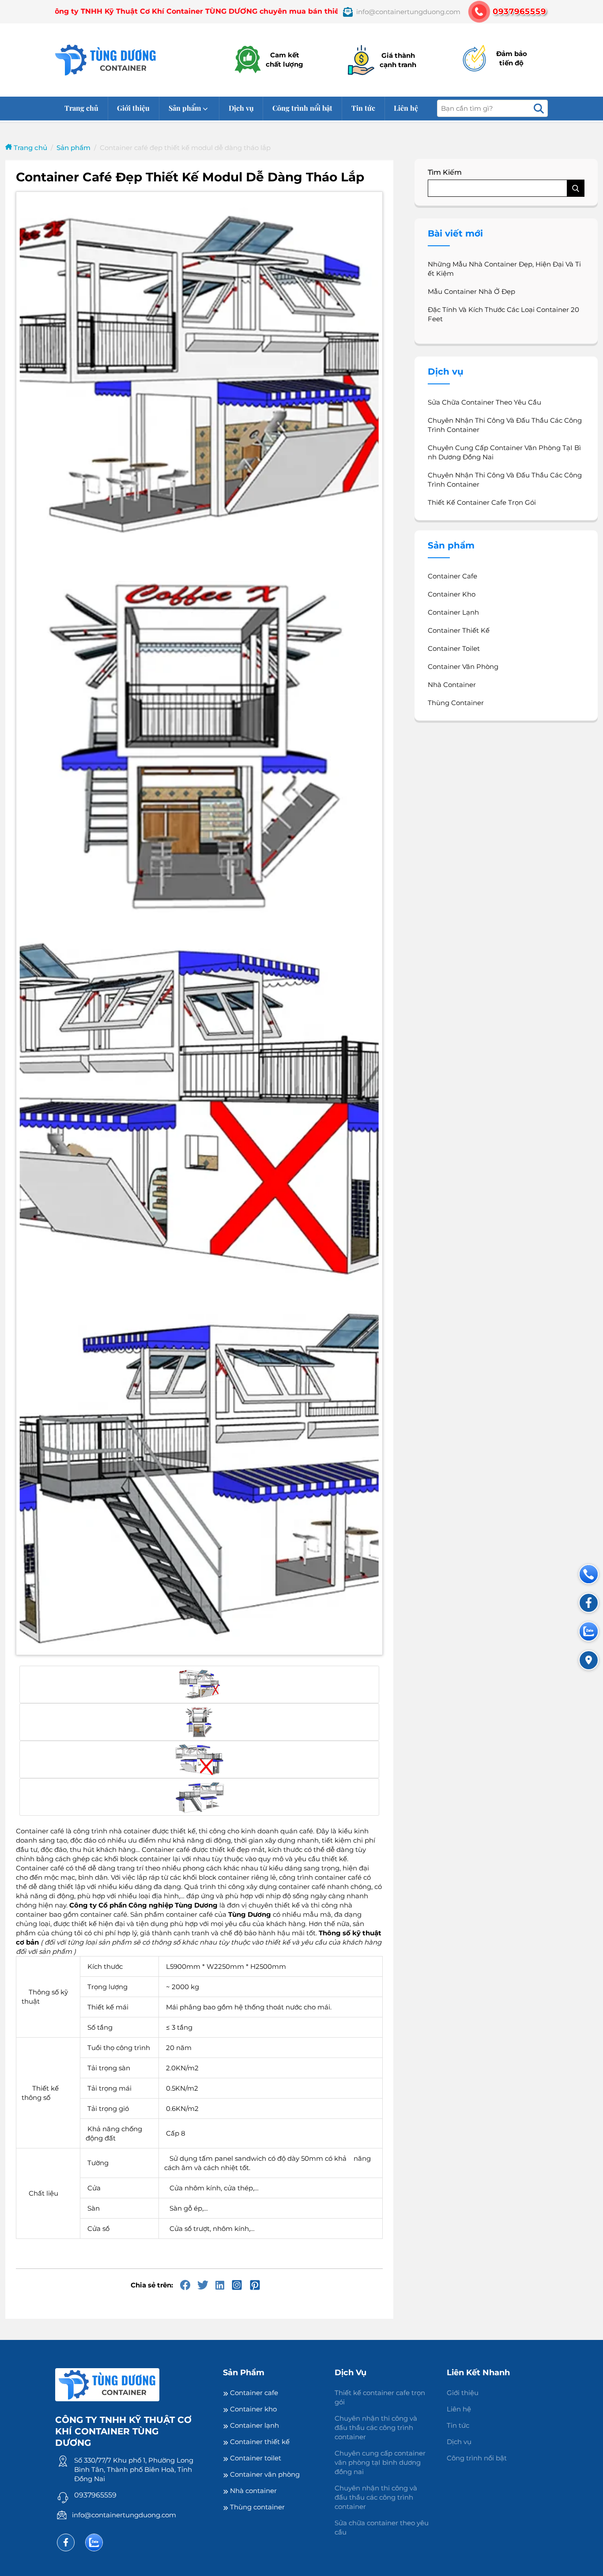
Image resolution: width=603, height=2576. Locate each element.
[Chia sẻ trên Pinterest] (255, 2285)
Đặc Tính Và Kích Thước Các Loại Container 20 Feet (503, 314)
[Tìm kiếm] (539, 108)
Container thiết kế (459, 630)
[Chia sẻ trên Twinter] (203, 2285)
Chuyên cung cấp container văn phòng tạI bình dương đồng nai (504, 452)
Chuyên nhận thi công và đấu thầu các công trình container (505, 425)
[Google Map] (589, 1660)
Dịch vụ (241, 108)
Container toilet (454, 648)
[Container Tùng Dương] (106, 60)
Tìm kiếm (445, 172)
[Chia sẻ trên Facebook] (185, 2285)
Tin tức (363, 108)
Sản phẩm (185, 108)
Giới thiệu (133, 108)
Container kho (452, 594)
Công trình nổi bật (302, 108)
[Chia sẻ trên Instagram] (237, 2285)
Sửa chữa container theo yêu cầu (484, 402)
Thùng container (456, 703)
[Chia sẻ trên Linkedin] (220, 2285)
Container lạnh (453, 612)
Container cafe (452, 576)
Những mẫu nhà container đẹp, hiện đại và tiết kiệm (504, 269)
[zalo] (94, 2542)
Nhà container (452, 685)
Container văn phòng (463, 667)
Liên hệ (406, 108)
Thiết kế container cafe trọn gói (482, 502)
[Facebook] (66, 2542)
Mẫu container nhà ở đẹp (471, 291)
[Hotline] (589, 1574)
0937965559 (95, 2495)
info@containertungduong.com (124, 2515)
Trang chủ (81, 108)
